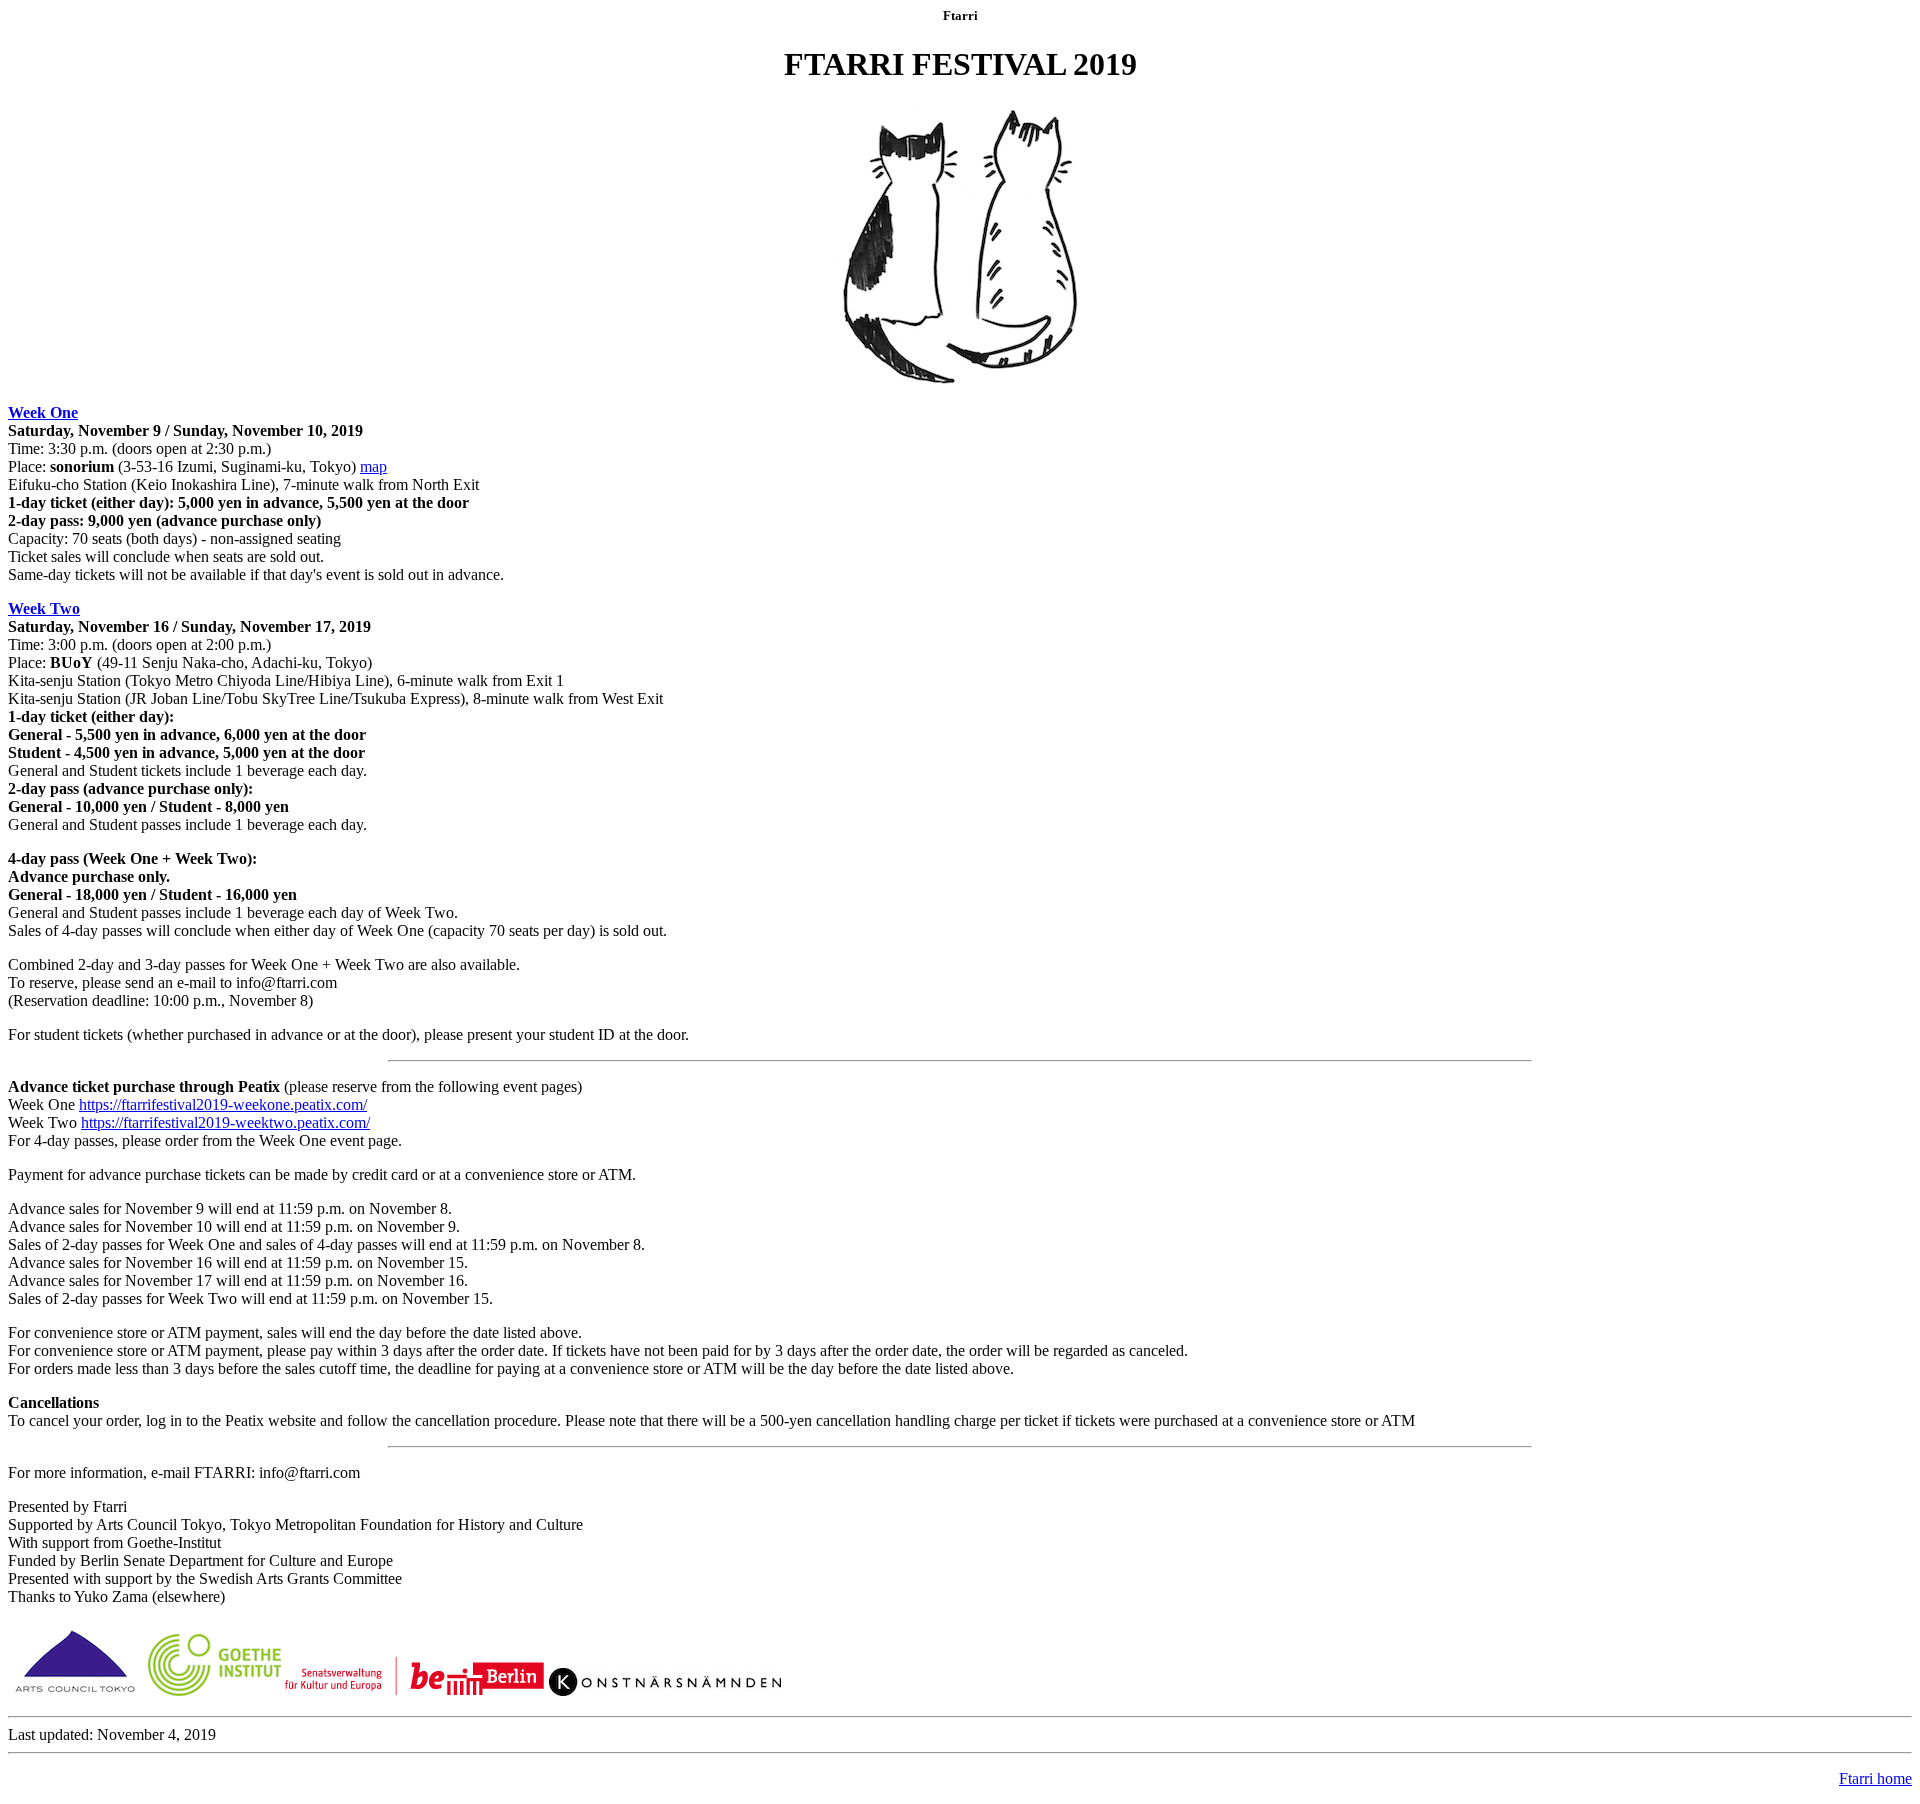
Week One (43, 412)
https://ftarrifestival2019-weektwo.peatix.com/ (225, 1122)
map (373, 466)
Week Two (44, 608)
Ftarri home (1875, 1778)
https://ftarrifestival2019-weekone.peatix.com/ (223, 1104)
